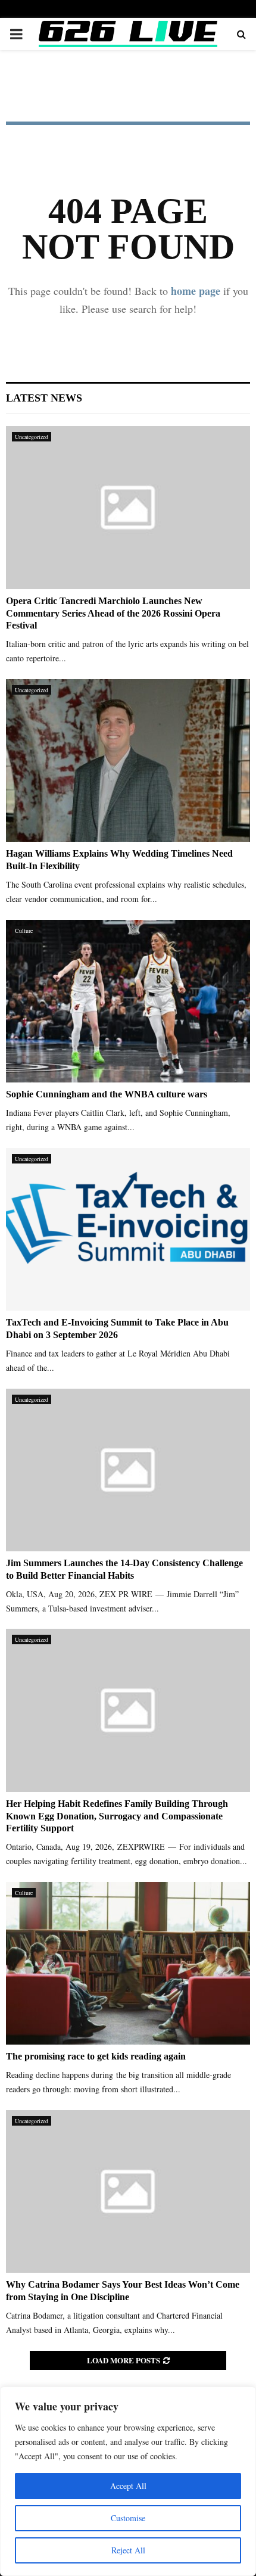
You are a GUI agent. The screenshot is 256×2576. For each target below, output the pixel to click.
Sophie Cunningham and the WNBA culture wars (107, 1094)
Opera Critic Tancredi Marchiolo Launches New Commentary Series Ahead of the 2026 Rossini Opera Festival (113, 613)
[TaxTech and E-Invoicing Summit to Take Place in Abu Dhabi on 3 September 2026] (128, 1229)
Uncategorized (32, 437)
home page (196, 291)
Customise (128, 2518)
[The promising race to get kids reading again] (128, 1963)
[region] (128, 2481)
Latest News (44, 398)
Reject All (128, 2550)
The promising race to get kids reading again (96, 2056)
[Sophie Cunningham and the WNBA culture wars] (128, 1001)
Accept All (128, 2486)
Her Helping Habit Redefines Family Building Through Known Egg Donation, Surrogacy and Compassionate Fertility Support (117, 1816)
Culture (24, 931)
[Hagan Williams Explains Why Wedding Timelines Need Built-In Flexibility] (128, 760)
